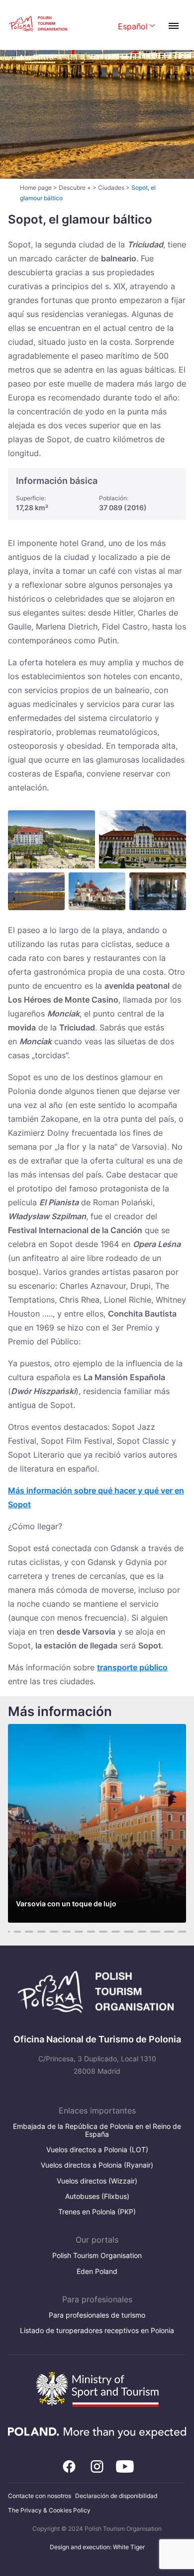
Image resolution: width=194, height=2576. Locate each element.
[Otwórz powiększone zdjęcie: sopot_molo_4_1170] (158, 891)
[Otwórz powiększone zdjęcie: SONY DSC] (51, 839)
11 (17, 1932)
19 (116, 1932)
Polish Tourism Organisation (97, 2255)
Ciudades (111, 188)
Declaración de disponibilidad (116, 2496)
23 (169, 1932)
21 (142, 1932)
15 (66, 1932)
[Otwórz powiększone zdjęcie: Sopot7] (97, 891)
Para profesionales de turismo (97, 2315)
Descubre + (75, 188)
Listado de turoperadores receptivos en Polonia (97, 2330)
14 (54, 1932)
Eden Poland (97, 2271)
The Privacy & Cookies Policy (49, 2510)
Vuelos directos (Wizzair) (97, 2181)
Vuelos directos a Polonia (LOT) (97, 2149)
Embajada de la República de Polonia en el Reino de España (97, 2130)
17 (91, 1932)
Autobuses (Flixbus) (97, 2196)
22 (155, 1932)
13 (42, 1932)
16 (79, 1932)
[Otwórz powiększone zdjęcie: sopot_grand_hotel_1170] (143, 839)
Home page (36, 188)
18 (103, 1932)
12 (29, 1932)
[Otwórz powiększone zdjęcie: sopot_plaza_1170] (36, 891)
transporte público (132, 1667)
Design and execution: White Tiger (97, 2547)
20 (129, 1932)
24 (183, 1932)
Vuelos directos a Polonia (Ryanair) (97, 2165)
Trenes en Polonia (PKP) (97, 2212)
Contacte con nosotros (40, 2496)
